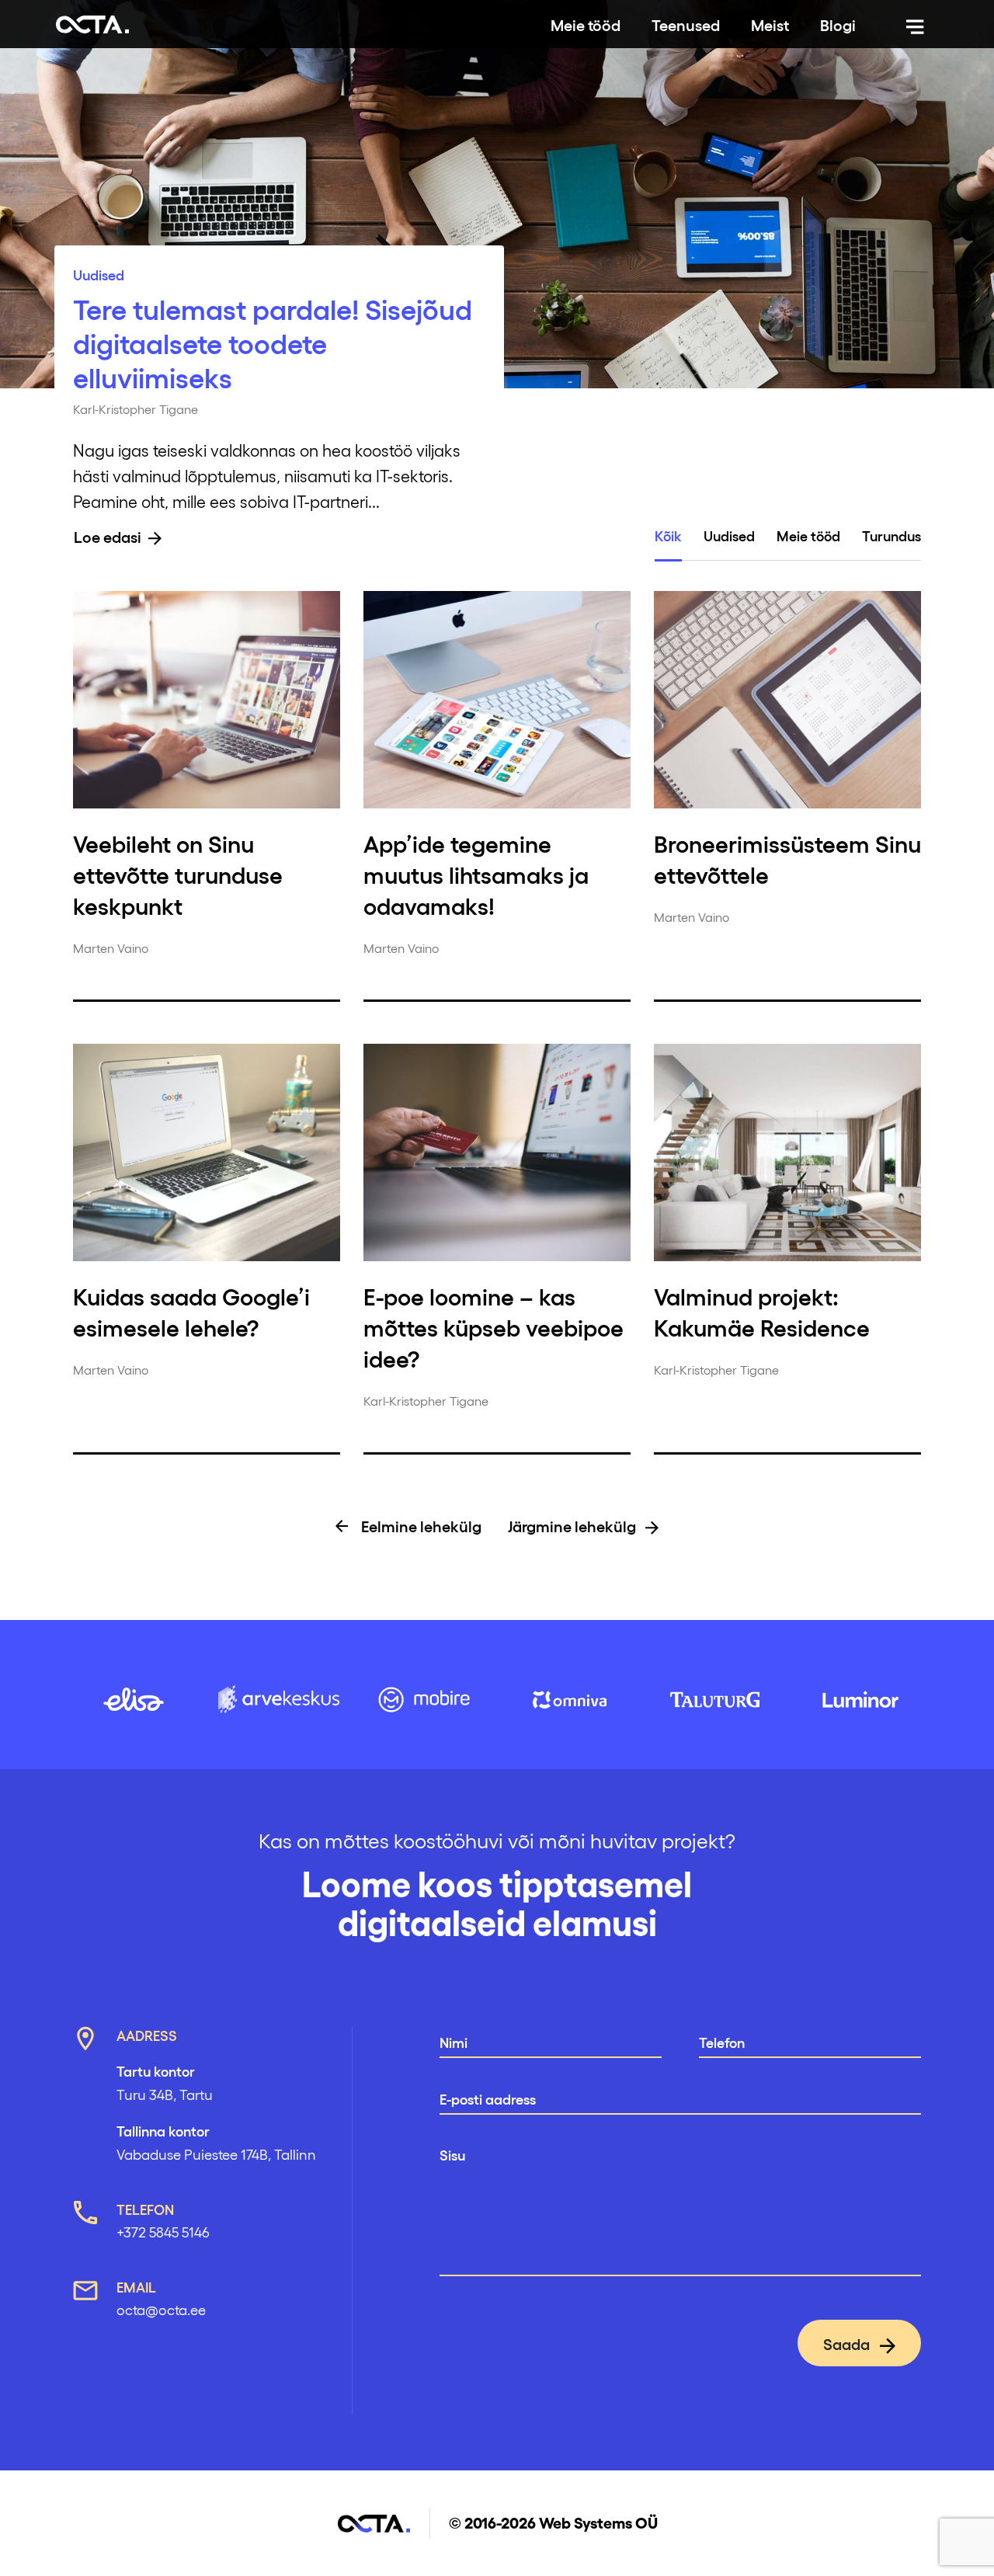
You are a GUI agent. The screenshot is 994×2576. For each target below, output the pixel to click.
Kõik (668, 535)
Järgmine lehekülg (573, 1525)
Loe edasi (108, 536)
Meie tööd (586, 24)
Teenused (686, 24)
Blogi (838, 24)
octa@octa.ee (161, 2309)
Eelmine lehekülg (420, 1525)
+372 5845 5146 (163, 2232)
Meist (770, 24)
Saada (848, 2343)
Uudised (99, 274)
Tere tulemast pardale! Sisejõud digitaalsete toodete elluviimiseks (273, 342)
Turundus (891, 535)
